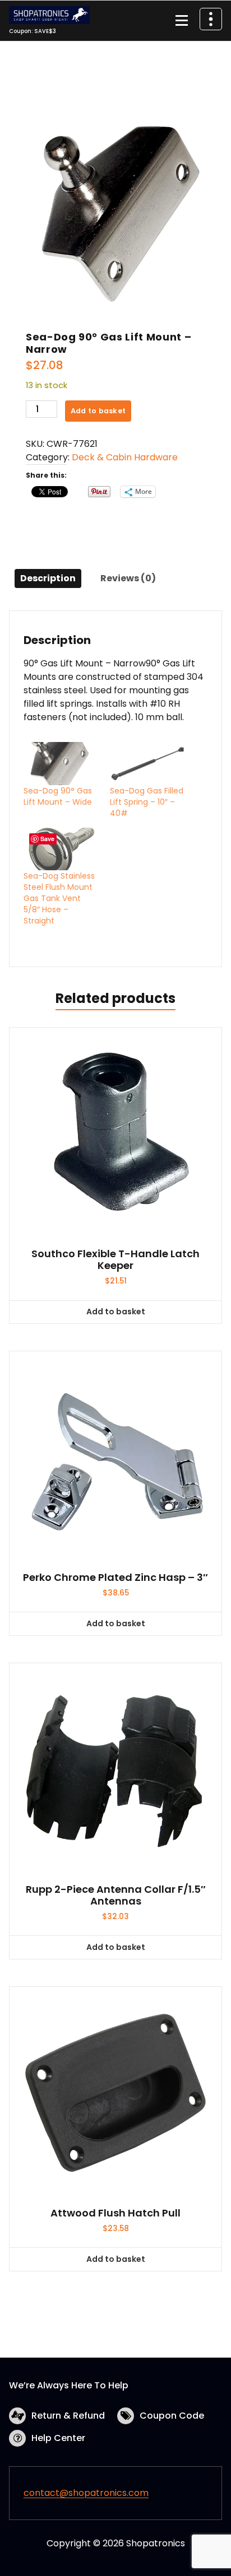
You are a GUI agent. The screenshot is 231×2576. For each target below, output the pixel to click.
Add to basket (98, 411)
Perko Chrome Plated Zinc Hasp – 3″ (115, 1578)
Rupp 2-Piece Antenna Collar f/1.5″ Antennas (116, 1895)
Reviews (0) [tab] (128, 578)
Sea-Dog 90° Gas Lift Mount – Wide (58, 796)
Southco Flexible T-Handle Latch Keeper (115, 1260)
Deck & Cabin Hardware (125, 457)
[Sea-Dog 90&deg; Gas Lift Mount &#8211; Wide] (61, 764)
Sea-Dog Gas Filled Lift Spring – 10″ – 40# (147, 802)
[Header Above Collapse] (211, 19)
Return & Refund (68, 2416)
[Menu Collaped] (182, 21)
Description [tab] (48, 578)
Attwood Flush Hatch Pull (115, 2213)
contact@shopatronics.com (86, 2493)
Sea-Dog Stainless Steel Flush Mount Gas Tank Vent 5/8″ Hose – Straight (59, 898)
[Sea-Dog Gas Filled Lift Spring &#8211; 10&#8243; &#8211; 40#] (147, 764)
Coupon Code (172, 2416)
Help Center (58, 2438)
